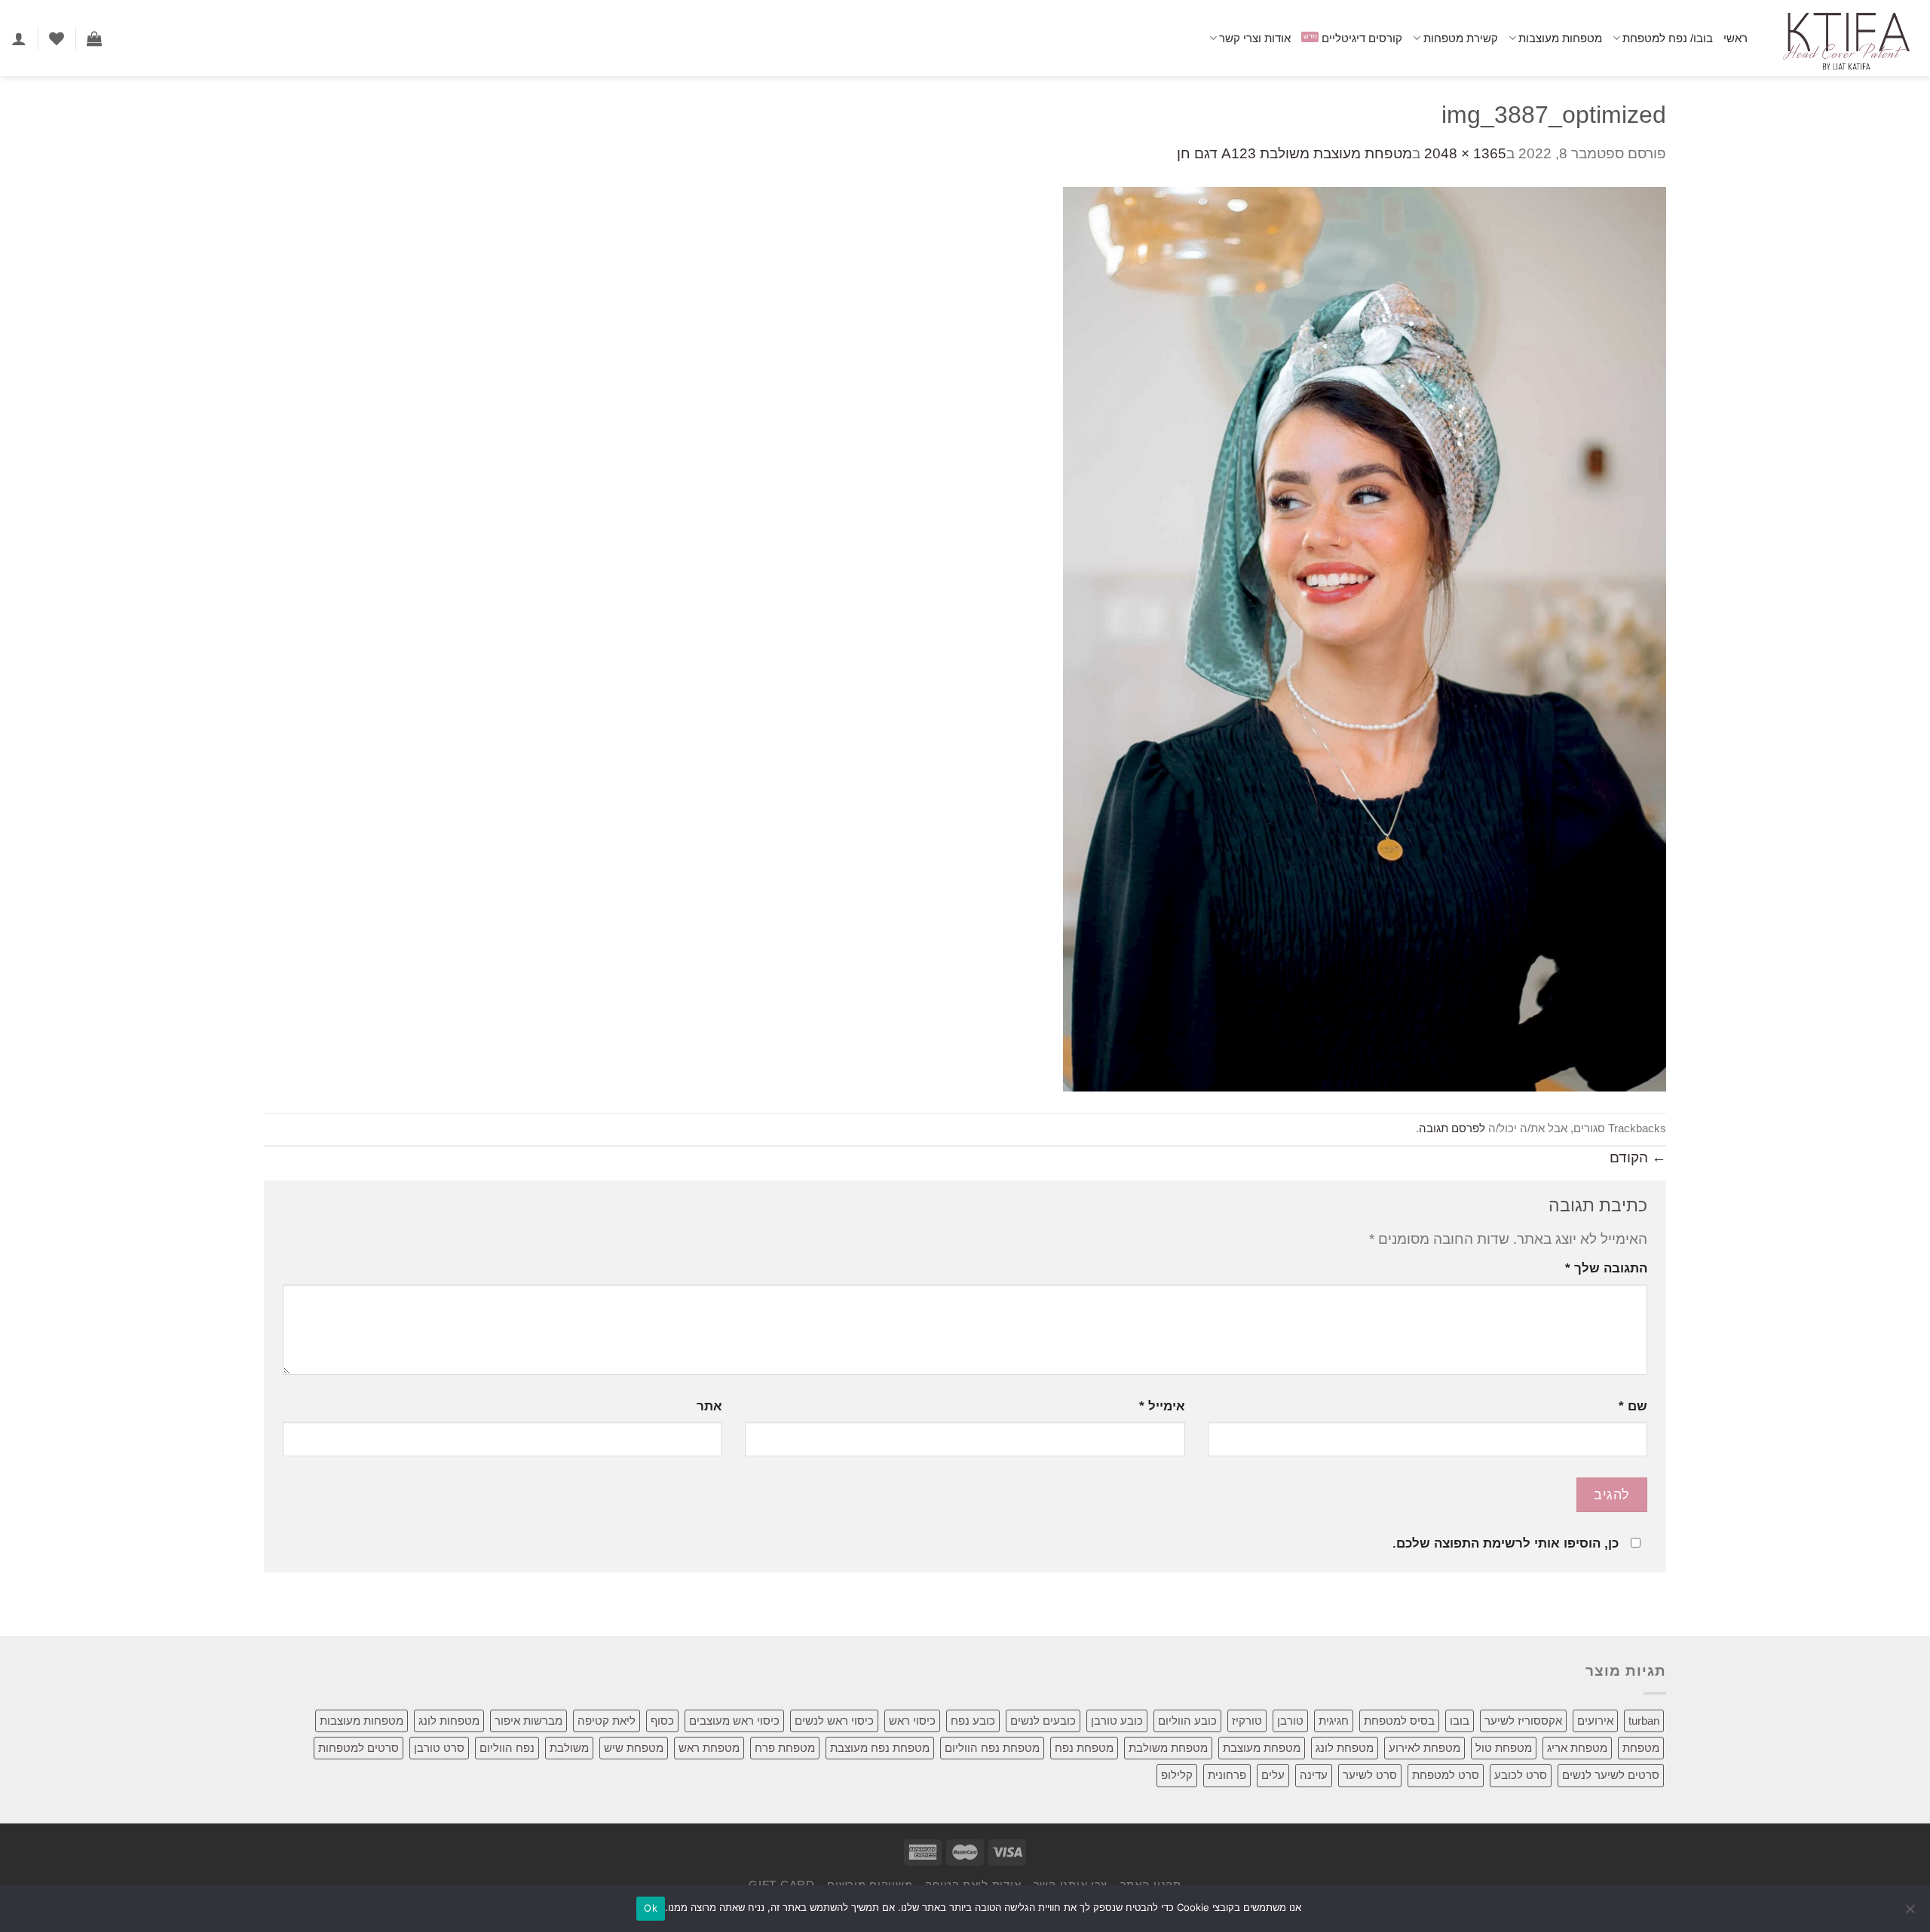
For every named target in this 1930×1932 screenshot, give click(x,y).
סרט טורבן (439, 1748)
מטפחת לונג (1345, 1748)
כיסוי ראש (912, 1721)
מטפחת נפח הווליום (992, 1748)
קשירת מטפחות (1460, 38)
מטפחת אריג (1577, 1748)
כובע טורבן (1117, 1721)
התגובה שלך (1606, 1268)
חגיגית (1334, 1721)
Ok (651, 1908)
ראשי (1735, 38)
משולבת (569, 1748)
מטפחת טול (1504, 1748)
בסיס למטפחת (1399, 1721)
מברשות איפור (528, 1721)
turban (1644, 1721)
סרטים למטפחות (358, 1748)
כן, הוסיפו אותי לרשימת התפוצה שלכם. (1506, 1543)
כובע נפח (973, 1721)
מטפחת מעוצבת (1262, 1748)
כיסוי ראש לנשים (834, 1721)
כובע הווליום (1187, 1721)
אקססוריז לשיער (1523, 1721)
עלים (1273, 1775)
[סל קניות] (94, 38)
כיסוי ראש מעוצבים (734, 1721)
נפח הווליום (507, 1748)
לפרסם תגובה (1452, 1128)
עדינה (1314, 1775)
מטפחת (1641, 1748)
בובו (1460, 1721)
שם (1633, 1406)
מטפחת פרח (785, 1748)
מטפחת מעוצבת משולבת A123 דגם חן (1294, 153)
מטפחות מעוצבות (1560, 38)
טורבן (1290, 1721)
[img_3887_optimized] (1365, 638)
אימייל (1162, 1406)
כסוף (662, 1721)
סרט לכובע (1521, 1775)
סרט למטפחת (1446, 1775)
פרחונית (1227, 1775)
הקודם (1638, 1157)
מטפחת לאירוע (1425, 1748)
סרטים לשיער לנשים (1611, 1775)
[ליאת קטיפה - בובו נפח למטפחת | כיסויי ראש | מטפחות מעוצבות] (1844, 38)
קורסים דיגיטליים (1362, 38)
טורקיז (1247, 1721)
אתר (709, 1406)
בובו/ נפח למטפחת (1668, 38)
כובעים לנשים (1043, 1721)
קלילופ (1177, 1775)
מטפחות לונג (449, 1721)
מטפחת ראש (709, 1748)
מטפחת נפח (1084, 1748)
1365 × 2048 (1465, 153)
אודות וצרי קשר (1255, 38)
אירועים (1595, 1721)
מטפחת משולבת (1168, 1748)
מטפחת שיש (634, 1748)
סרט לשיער (1370, 1775)
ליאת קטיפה (607, 1721)
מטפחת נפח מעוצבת (880, 1748)
